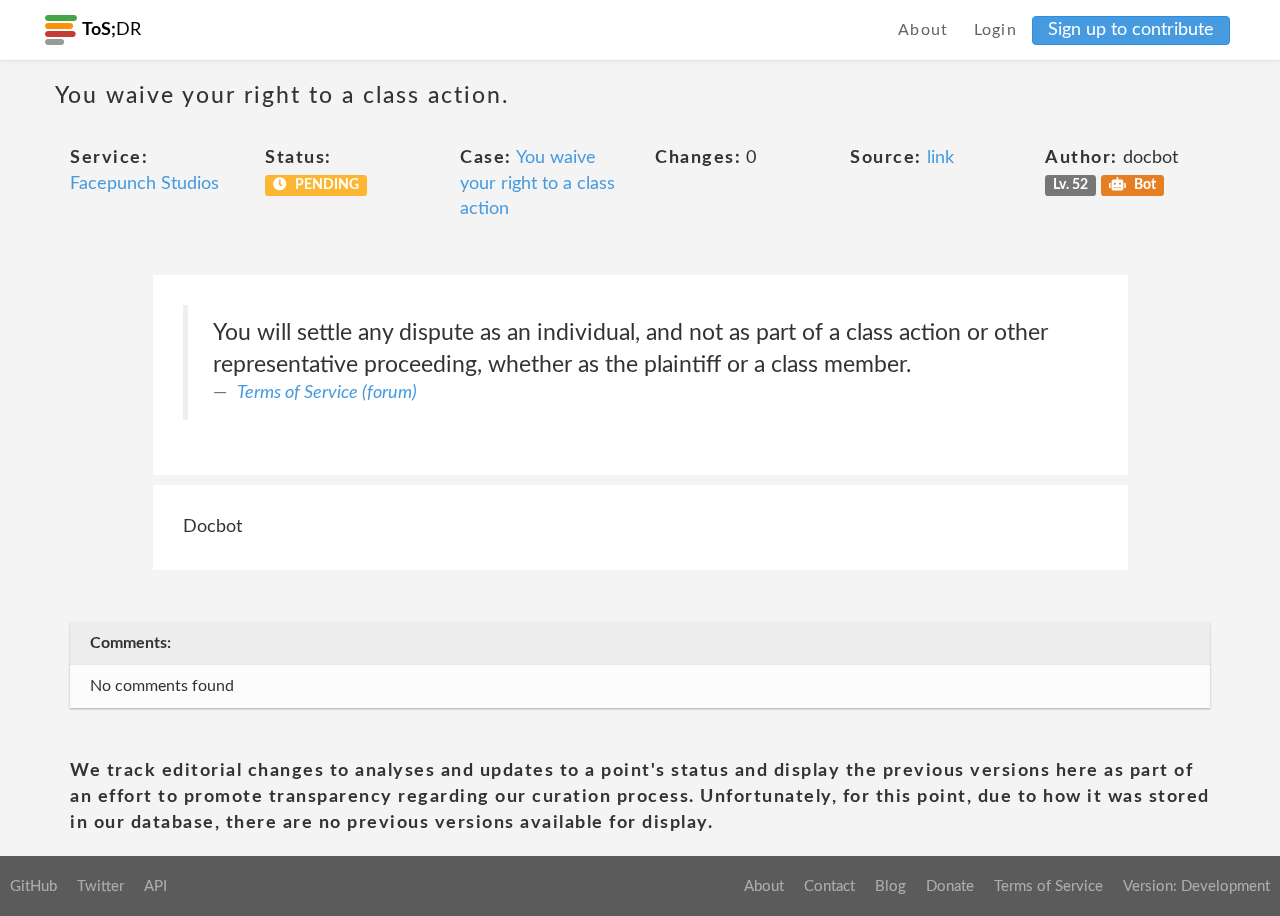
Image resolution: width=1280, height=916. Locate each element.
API (155, 886)
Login (996, 30)
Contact (829, 886)
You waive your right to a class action (537, 183)
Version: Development (1196, 886)
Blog (890, 886)
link (940, 158)
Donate (950, 886)
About (923, 30)
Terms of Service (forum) (327, 393)
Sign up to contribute (1131, 30)
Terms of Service (1048, 886)
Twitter (100, 886)
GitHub (33, 886)
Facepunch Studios (144, 184)
